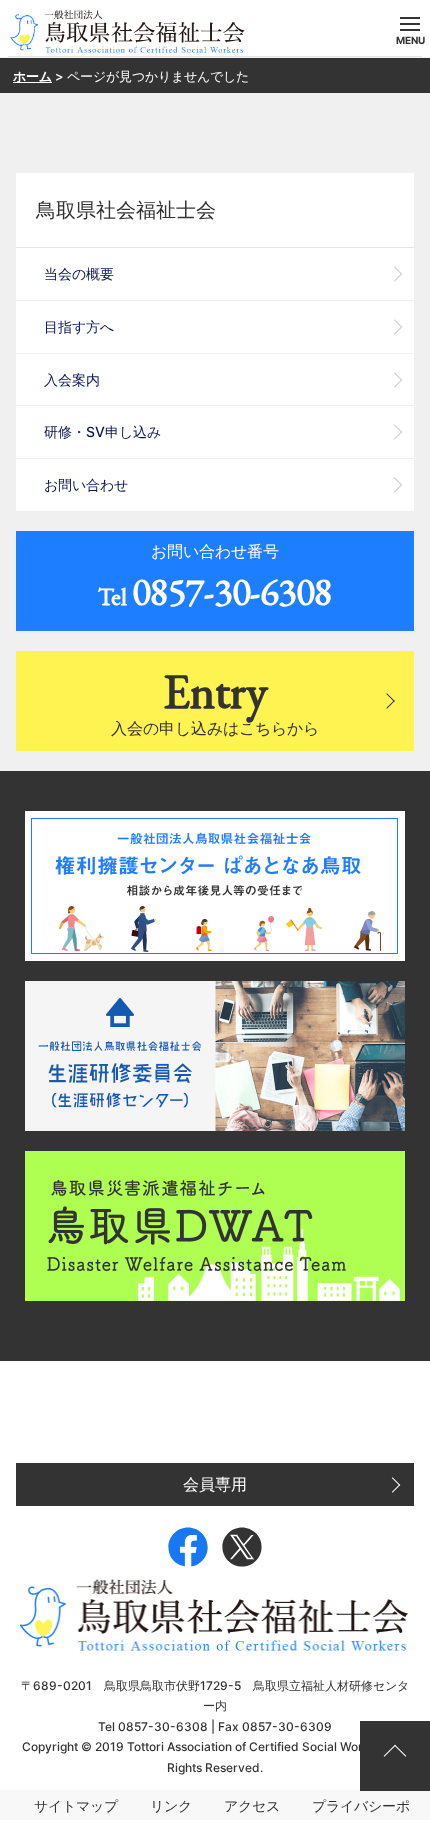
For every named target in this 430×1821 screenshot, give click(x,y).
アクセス (252, 1805)
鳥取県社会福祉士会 (126, 210)
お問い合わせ (86, 484)
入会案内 (72, 379)
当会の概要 (79, 273)
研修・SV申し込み (102, 431)
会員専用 (215, 1484)
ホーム (32, 76)
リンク (171, 1805)
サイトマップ (76, 1805)
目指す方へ (79, 326)
